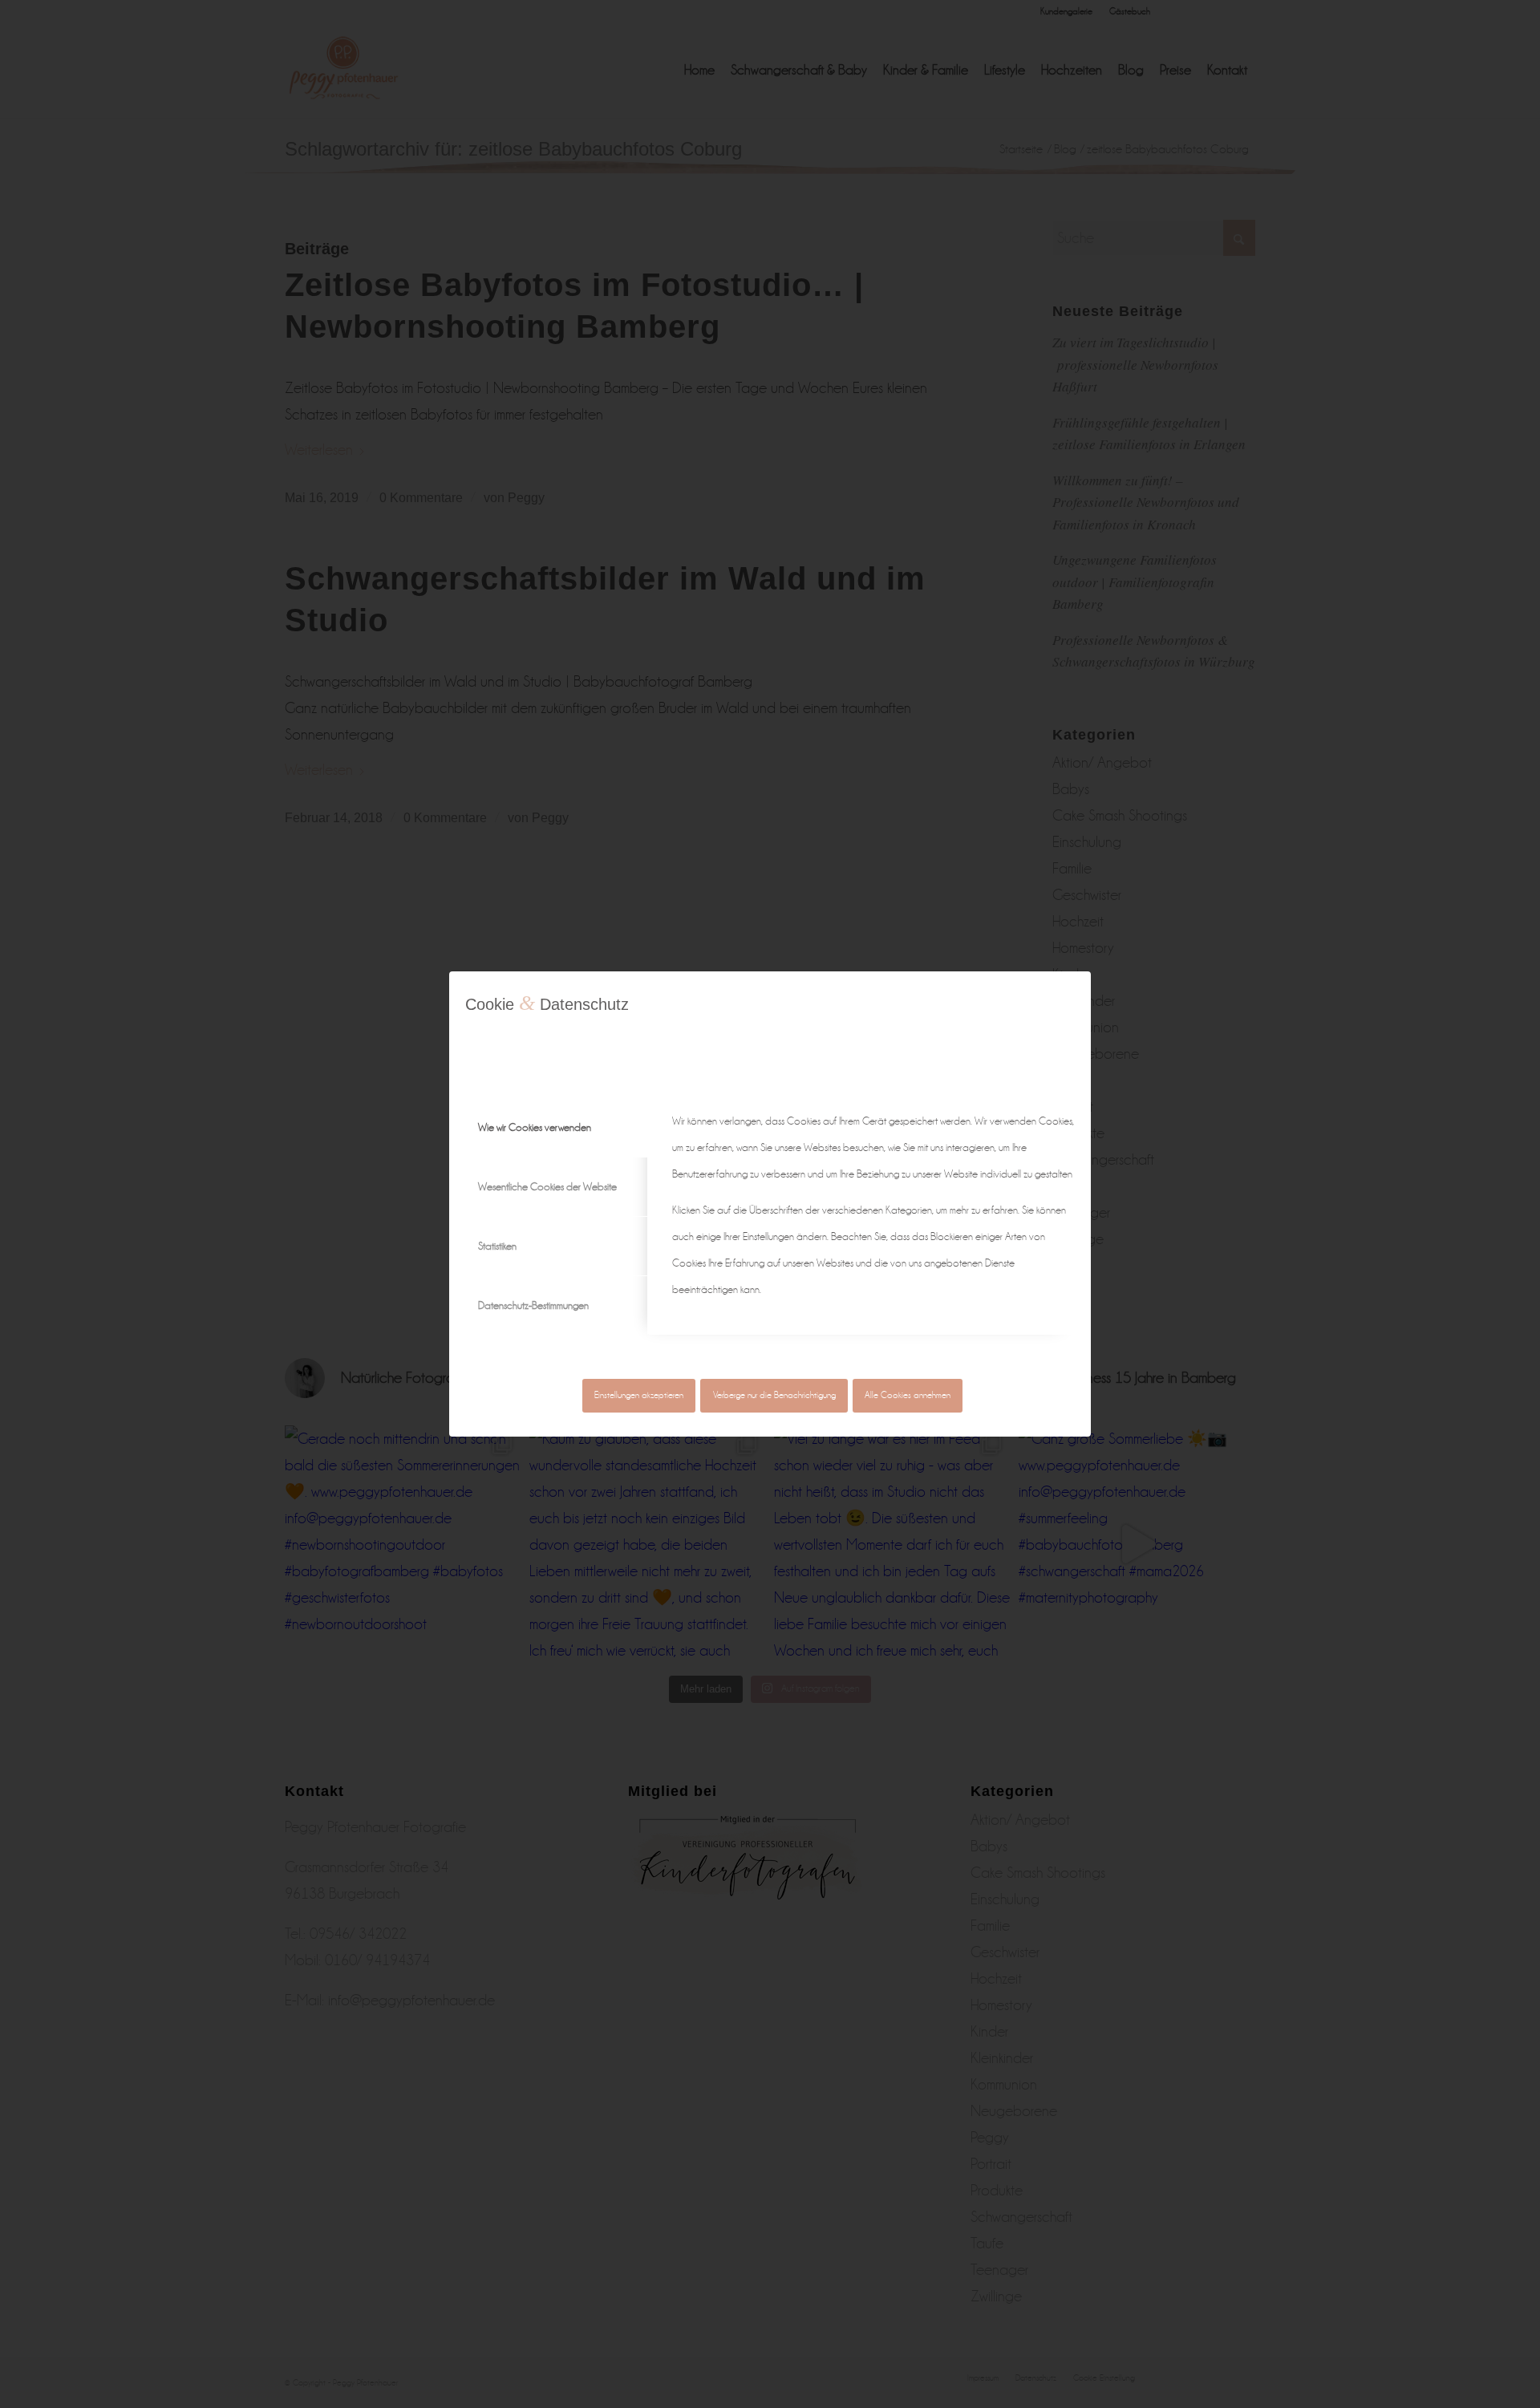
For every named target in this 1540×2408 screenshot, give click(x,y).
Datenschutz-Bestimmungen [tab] (533, 1305)
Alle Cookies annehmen (908, 1395)
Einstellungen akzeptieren (639, 1395)
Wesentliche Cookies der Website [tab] (547, 1187)
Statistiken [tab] (497, 1246)
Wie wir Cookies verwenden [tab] (535, 1127)
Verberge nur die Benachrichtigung (774, 1395)
